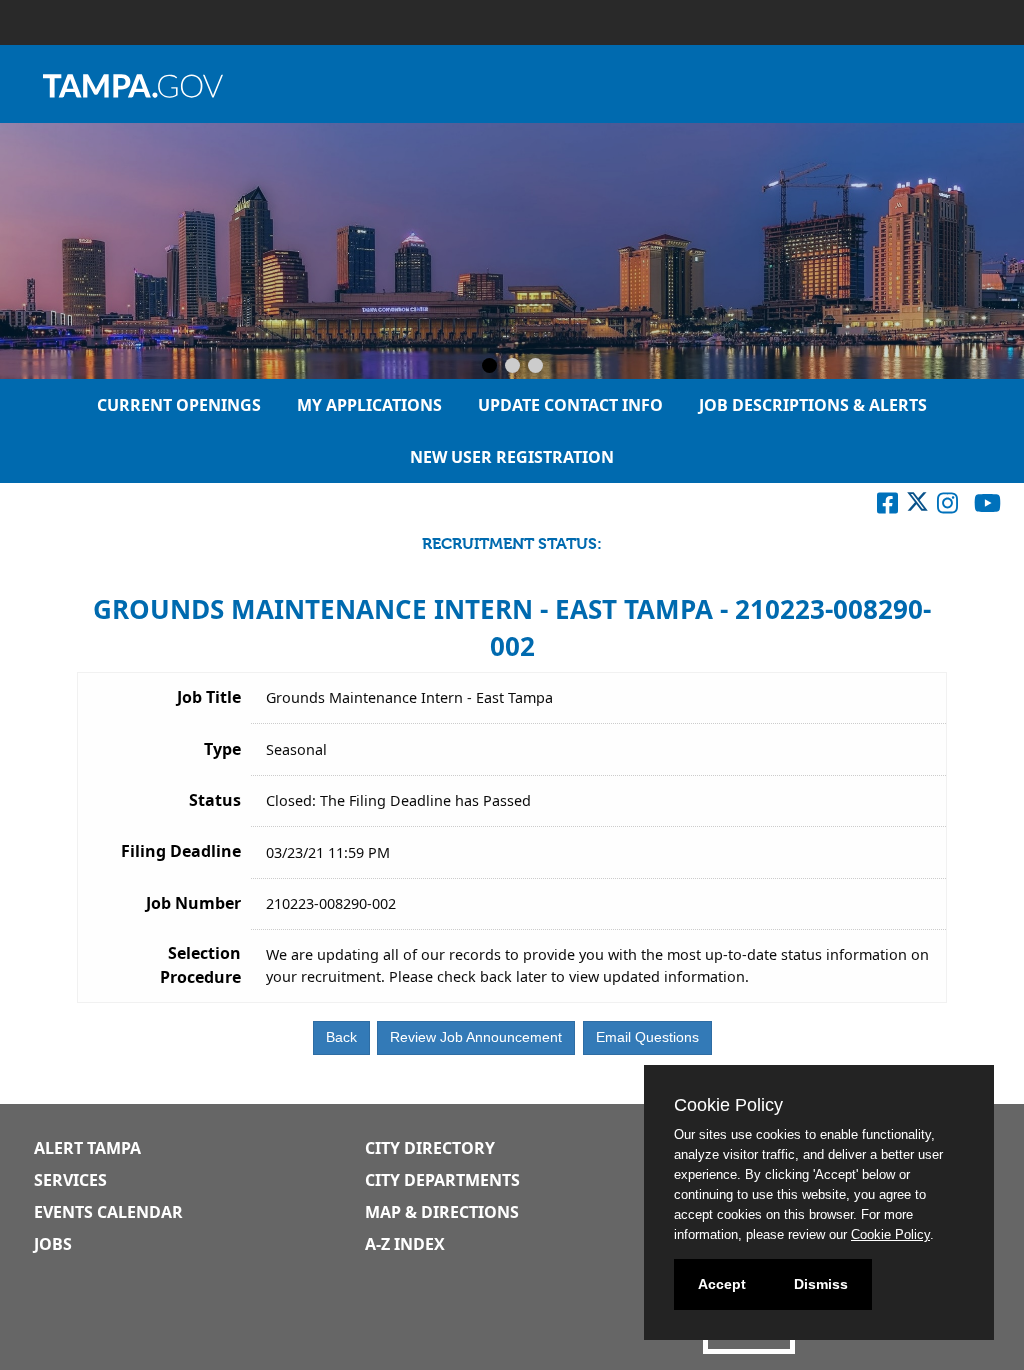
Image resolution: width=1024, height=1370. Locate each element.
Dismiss (821, 1284)
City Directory (430, 1148)
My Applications (369, 405)
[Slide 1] (489, 367)
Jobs (53, 1244)
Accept (722, 1284)
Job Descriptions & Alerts (813, 405)
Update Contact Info (570, 405)
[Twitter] (917, 507)
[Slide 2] (512, 367)
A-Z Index (405, 1244)
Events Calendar (108, 1212)
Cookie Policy (890, 1234)
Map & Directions (442, 1212)
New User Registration (512, 457)
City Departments (442, 1180)
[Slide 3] (535, 367)
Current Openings (179, 405)
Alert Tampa (87, 1148)
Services (70, 1180)
